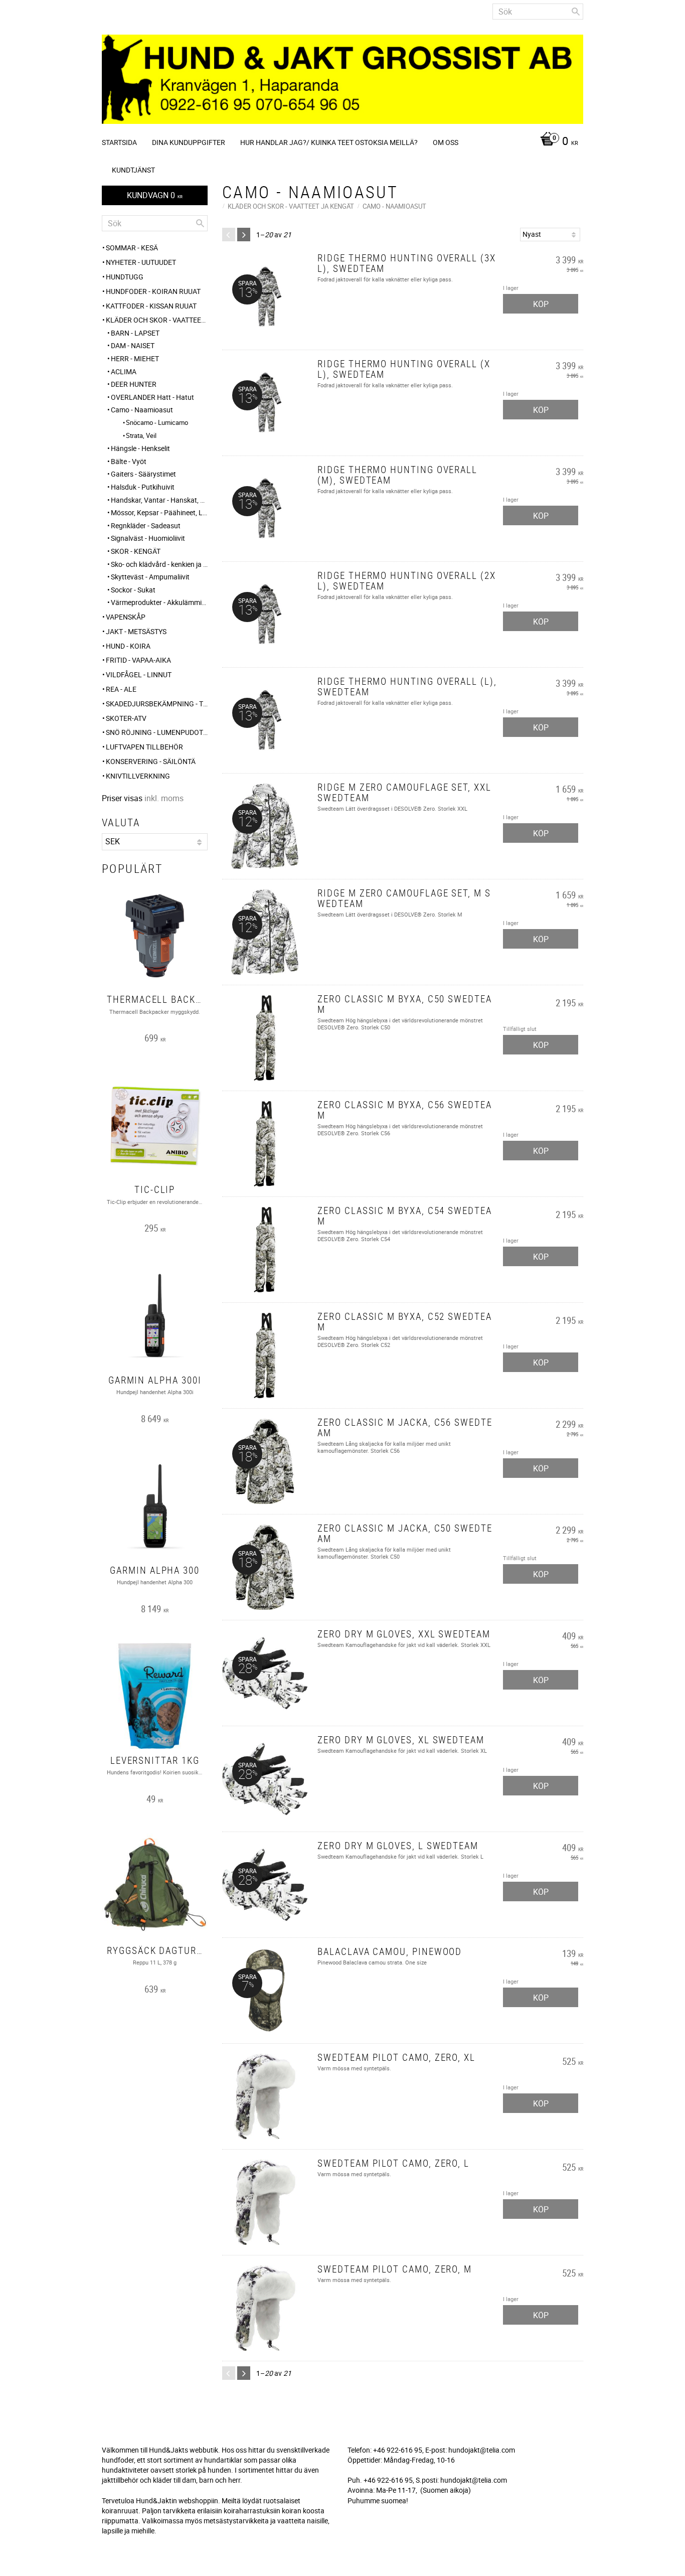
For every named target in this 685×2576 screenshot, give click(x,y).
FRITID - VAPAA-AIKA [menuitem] (138, 660)
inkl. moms (164, 798)
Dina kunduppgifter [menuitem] (189, 142)
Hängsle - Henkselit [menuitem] (140, 448)
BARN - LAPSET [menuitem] (135, 333)
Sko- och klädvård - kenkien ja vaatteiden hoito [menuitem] (159, 564)
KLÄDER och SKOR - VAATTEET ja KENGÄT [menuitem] (157, 320)
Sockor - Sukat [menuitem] (133, 590)
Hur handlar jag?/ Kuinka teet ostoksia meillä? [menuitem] (329, 142)
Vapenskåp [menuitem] (126, 617)
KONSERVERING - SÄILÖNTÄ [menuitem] (151, 761)
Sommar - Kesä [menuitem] (132, 248)
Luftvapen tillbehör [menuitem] (144, 747)
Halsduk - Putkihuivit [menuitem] (143, 487)
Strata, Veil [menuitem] (141, 435)
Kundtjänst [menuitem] (133, 170)
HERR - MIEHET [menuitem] (135, 358)
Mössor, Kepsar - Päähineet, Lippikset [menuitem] (159, 512)
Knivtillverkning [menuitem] (138, 776)
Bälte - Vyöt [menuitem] (129, 461)
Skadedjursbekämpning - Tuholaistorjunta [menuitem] (157, 704)
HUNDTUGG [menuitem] (125, 277)
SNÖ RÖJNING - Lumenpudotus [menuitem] (157, 732)
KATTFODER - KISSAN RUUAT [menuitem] (151, 306)
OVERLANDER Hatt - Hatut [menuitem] (152, 397)
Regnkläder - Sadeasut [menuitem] (146, 525)
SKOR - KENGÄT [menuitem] (136, 551)
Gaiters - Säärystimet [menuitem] (143, 474)
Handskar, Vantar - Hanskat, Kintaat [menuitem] (159, 500)
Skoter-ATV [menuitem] (126, 718)
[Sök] (576, 12)
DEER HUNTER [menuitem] (134, 384)
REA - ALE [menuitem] (121, 689)
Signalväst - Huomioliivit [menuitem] (148, 538)
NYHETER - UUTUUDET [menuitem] (141, 262)
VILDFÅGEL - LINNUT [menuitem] (139, 674)
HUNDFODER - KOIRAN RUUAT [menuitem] (153, 291)
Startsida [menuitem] (119, 142)
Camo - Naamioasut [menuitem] (142, 410)
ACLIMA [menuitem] (124, 371)
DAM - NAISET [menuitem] (133, 345)
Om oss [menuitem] (446, 142)
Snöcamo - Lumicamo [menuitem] (157, 422)
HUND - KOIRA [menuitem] (128, 646)
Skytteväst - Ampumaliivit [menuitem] (150, 577)
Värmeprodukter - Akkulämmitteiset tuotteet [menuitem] (159, 602)
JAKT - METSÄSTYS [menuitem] (136, 631)
